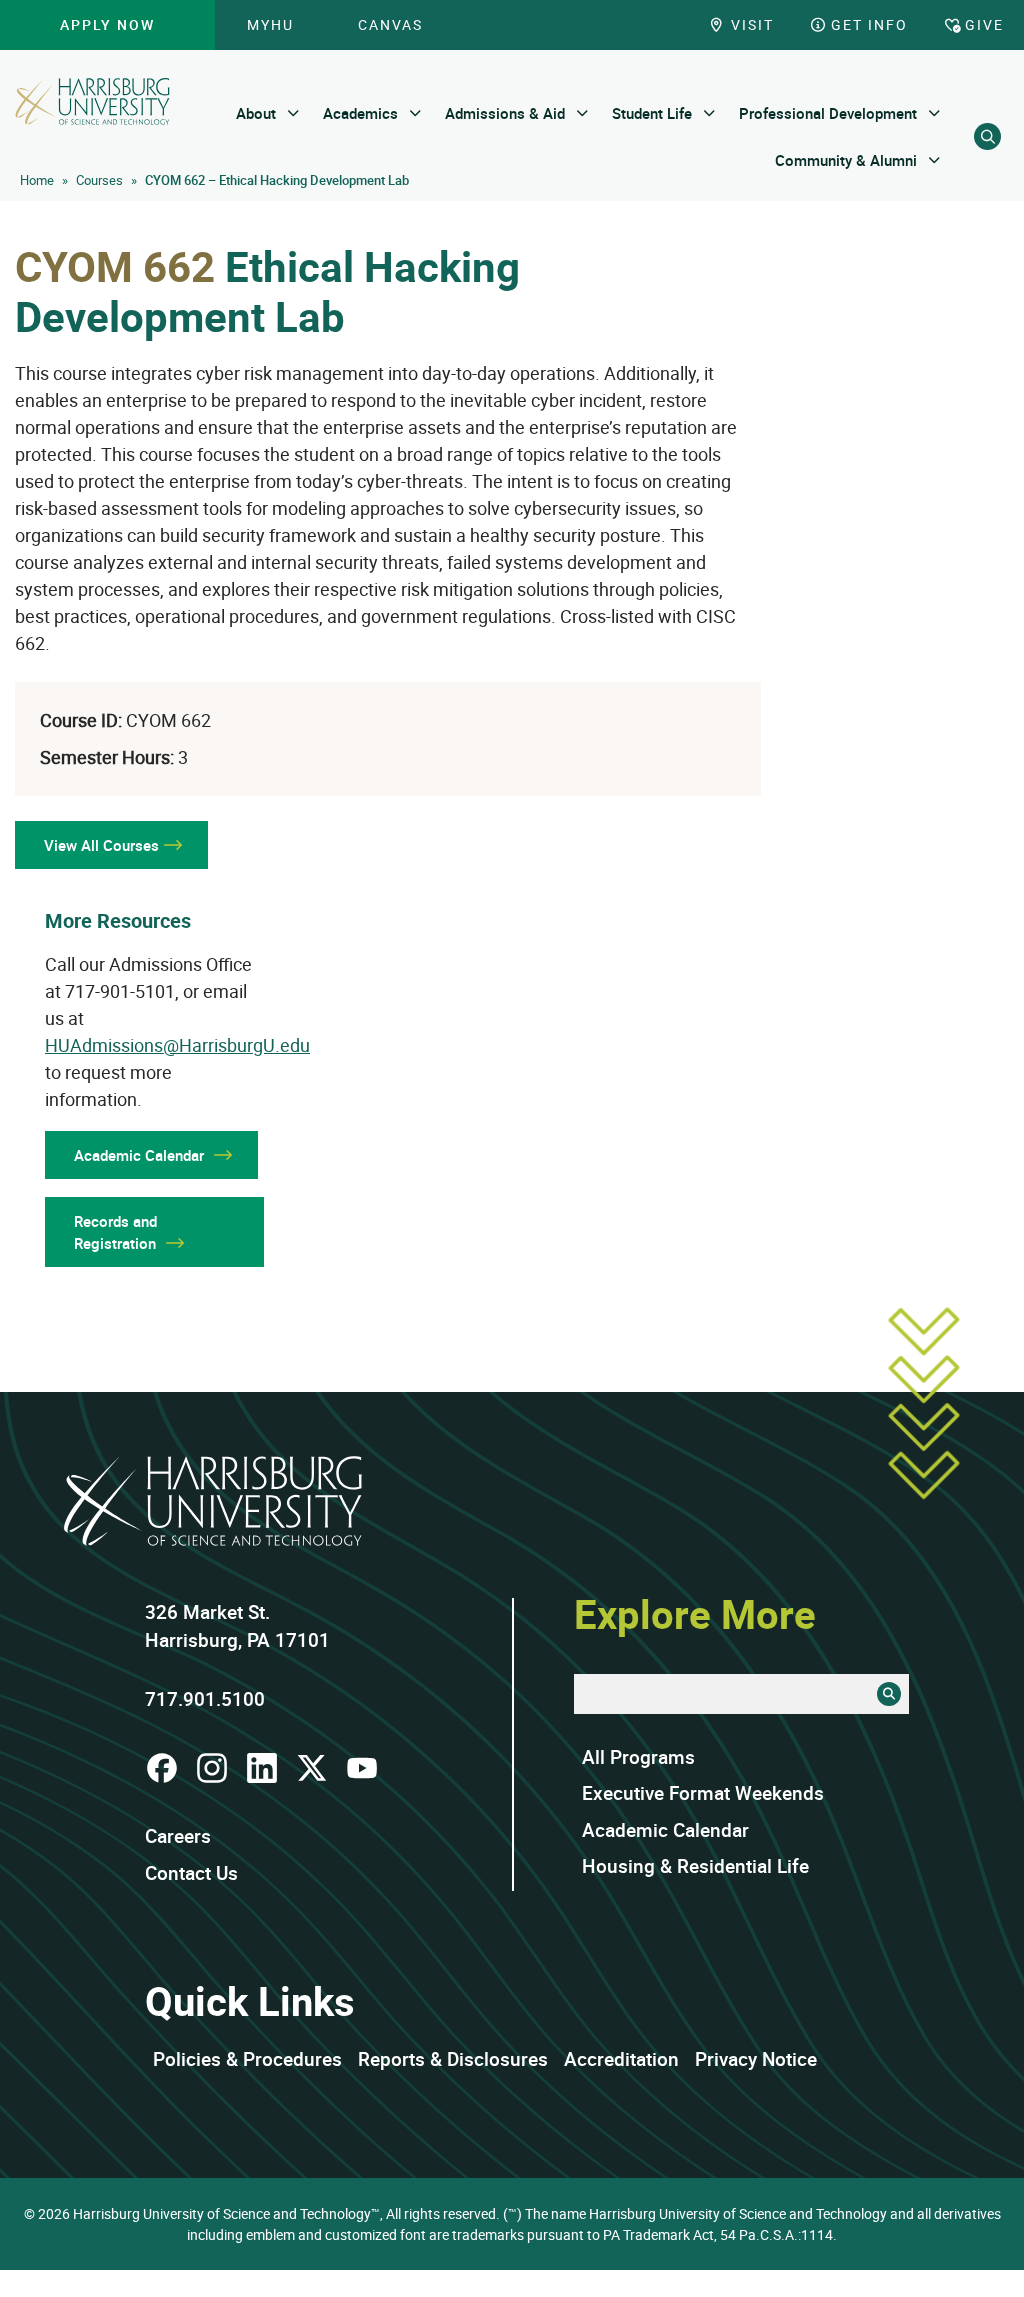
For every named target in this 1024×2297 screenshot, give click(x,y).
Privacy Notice (756, 2059)
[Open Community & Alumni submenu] (934, 160)
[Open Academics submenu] (415, 113)
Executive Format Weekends (703, 1793)
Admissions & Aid (505, 113)
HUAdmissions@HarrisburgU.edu (177, 1045)
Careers (178, 1836)
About (256, 113)
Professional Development (828, 113)
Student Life (652, 113)
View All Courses (101, 845)
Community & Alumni (846, 160)
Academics (360, 113)
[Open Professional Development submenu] (934, 113)
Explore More (695, 1614)
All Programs (638, 1757)
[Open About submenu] (293, 113)
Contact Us (191, 1873)
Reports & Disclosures (453, 2059)
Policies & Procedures (247, 2059)
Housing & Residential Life (695, 1866)
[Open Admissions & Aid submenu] (582, 113)
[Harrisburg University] (92, 101)
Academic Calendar (665, 1830)
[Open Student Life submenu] (709, 113)
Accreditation (621, 2059)
